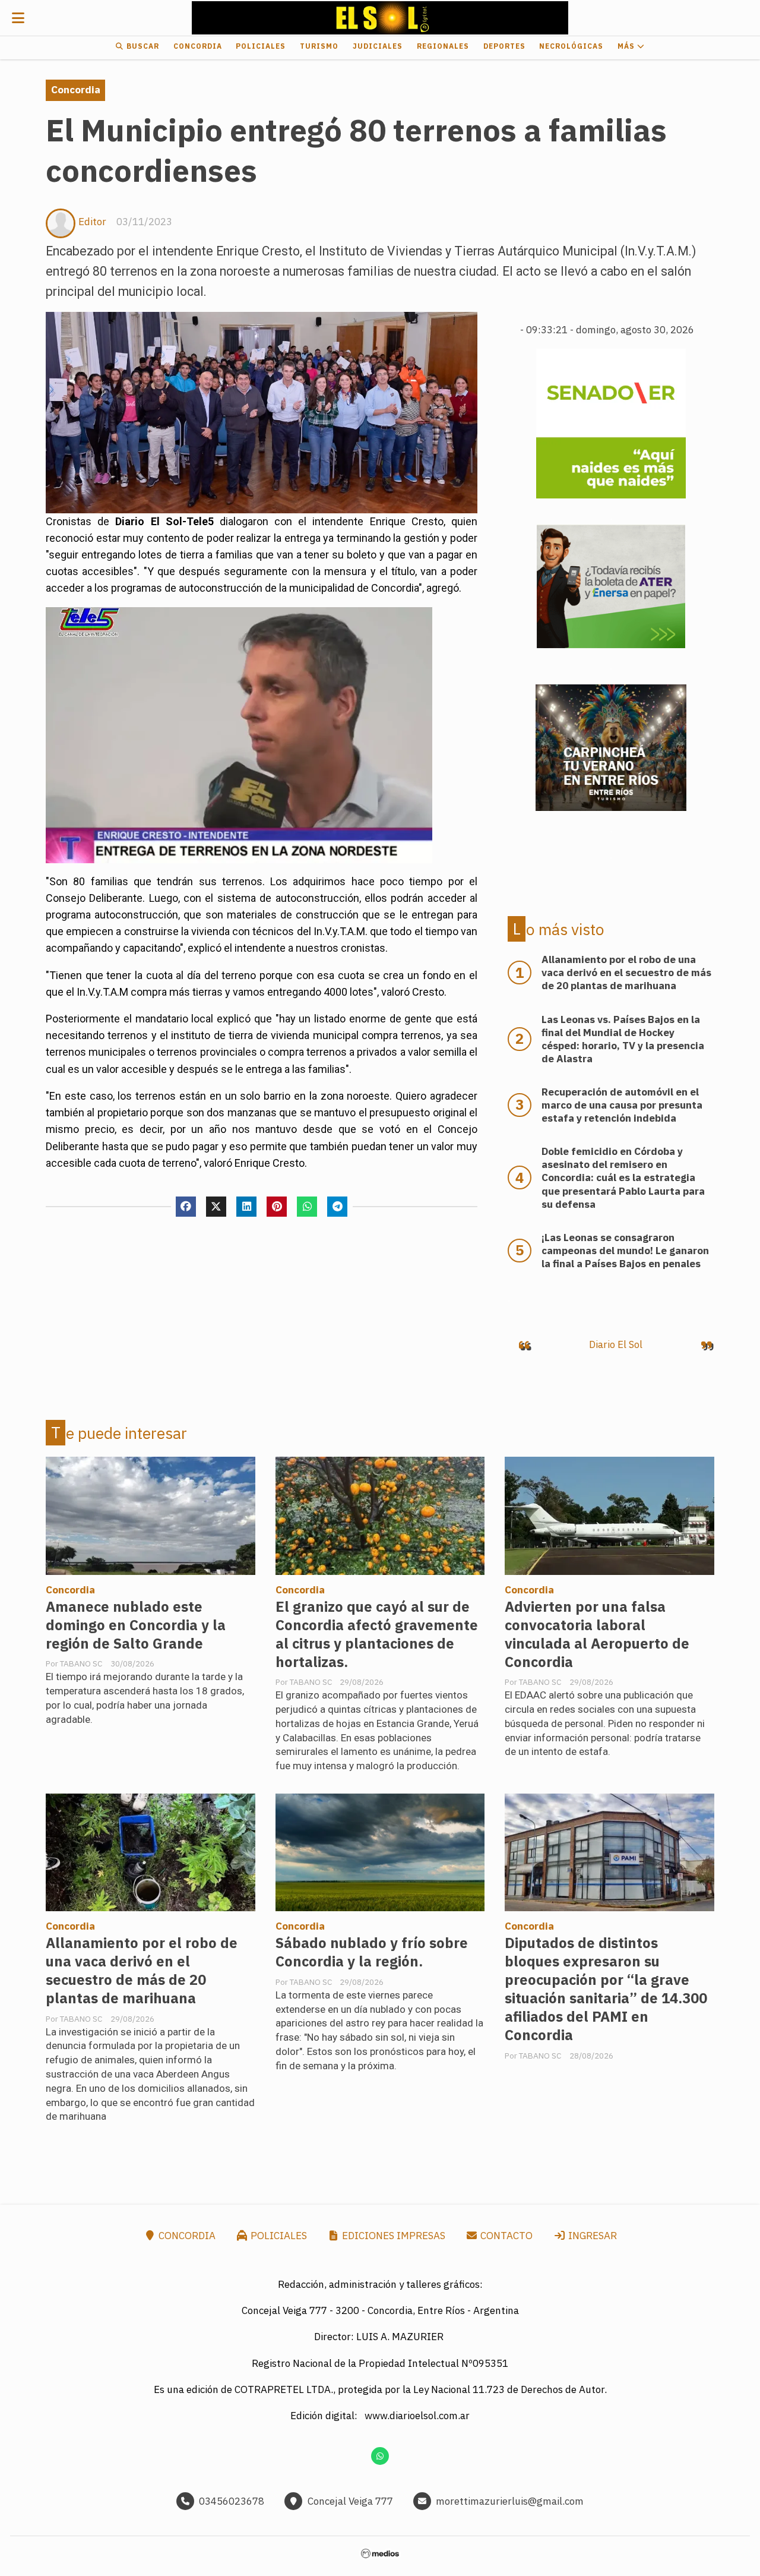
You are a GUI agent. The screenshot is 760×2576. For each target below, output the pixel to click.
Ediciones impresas (392, 2236)
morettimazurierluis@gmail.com (510, 2501)
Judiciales (378, 46)
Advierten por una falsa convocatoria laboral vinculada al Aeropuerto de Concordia (597, 1634)
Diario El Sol (616, 1344)
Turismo (319, 46)
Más (627, 46)
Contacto (505, 2236)
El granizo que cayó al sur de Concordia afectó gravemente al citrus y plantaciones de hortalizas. (377, 1634)
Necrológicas (571, 46)
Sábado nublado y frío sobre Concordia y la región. (372, 1952)
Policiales (261, 46)
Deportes (504, 46)
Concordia (198, 46)
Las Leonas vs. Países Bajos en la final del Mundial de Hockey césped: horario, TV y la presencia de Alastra (623, 1039)
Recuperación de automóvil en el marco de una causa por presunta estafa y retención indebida (622, 1105)
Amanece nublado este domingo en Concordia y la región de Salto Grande (136, 1625)
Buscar (142, 46)
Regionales (443, 46)
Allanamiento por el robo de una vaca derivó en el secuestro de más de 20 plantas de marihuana (142, 1971)
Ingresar (591, 2236)
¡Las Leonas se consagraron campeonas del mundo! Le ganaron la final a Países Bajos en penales (625, 1251)
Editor (92, 222)
